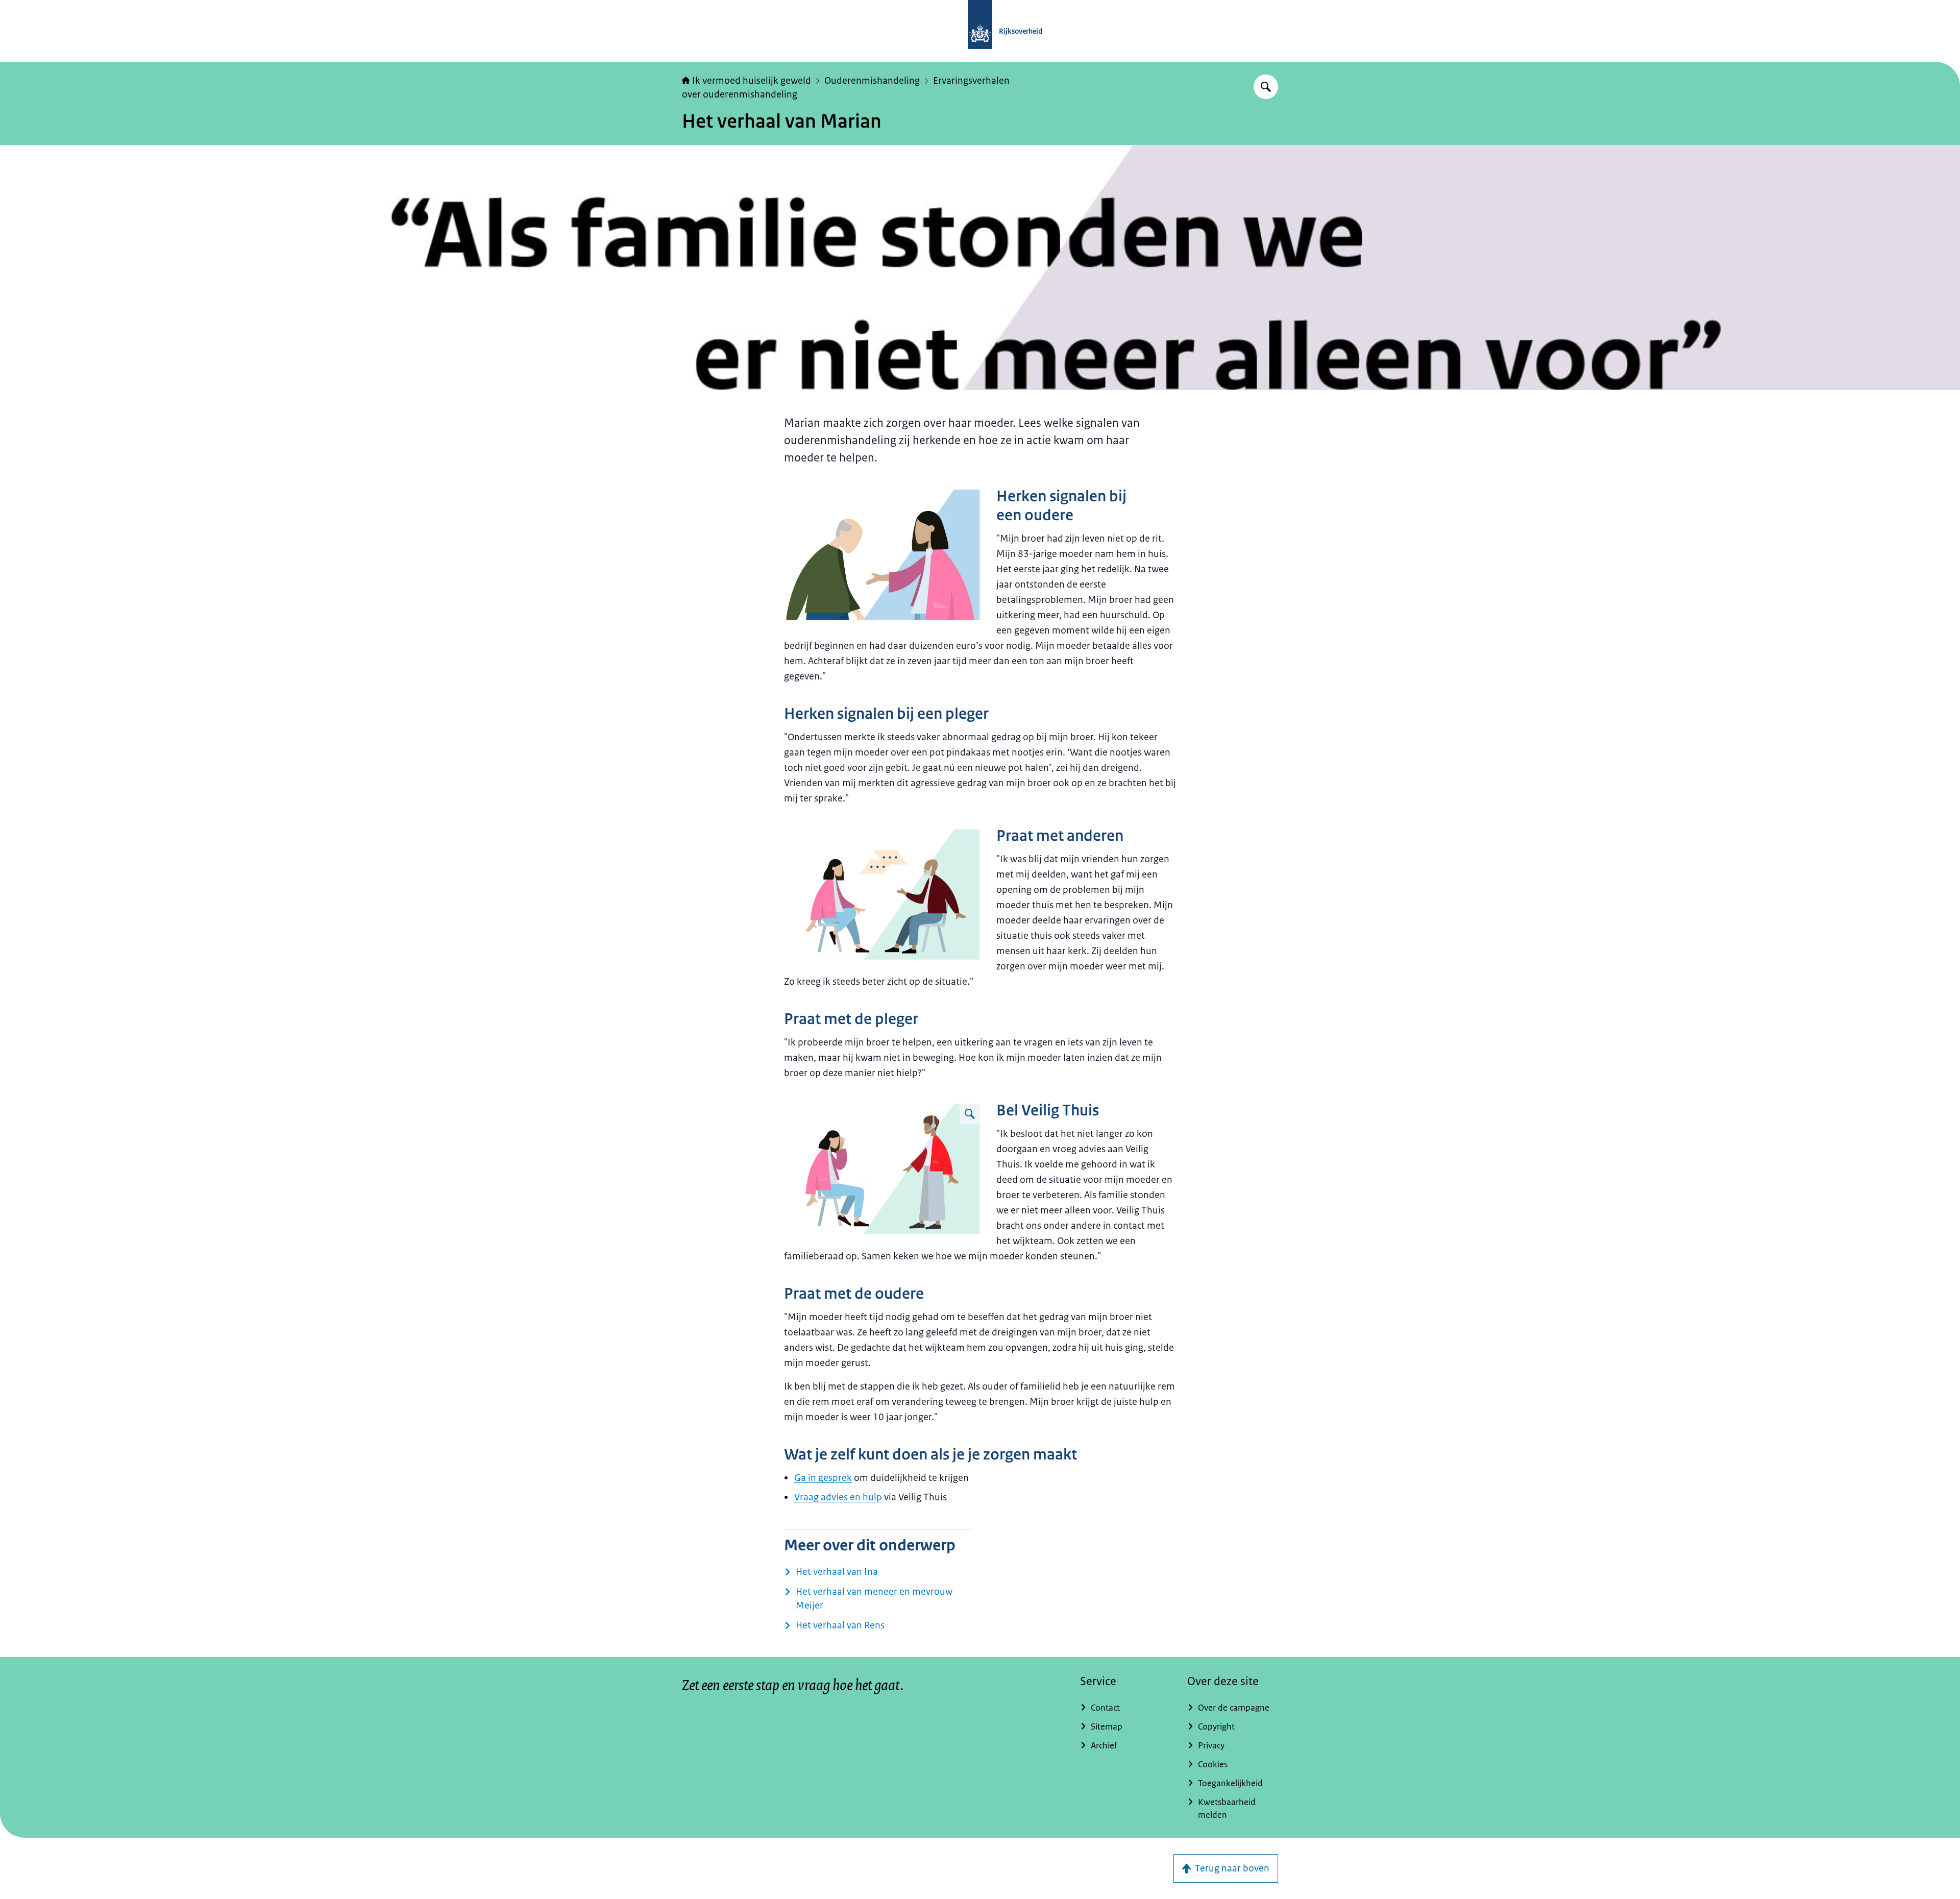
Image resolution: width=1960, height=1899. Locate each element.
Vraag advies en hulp (838, 1497)
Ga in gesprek (823, 1478)
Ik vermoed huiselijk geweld (752, 81)
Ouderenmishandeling (872, 81)
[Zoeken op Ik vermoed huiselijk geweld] (1266, 87)
